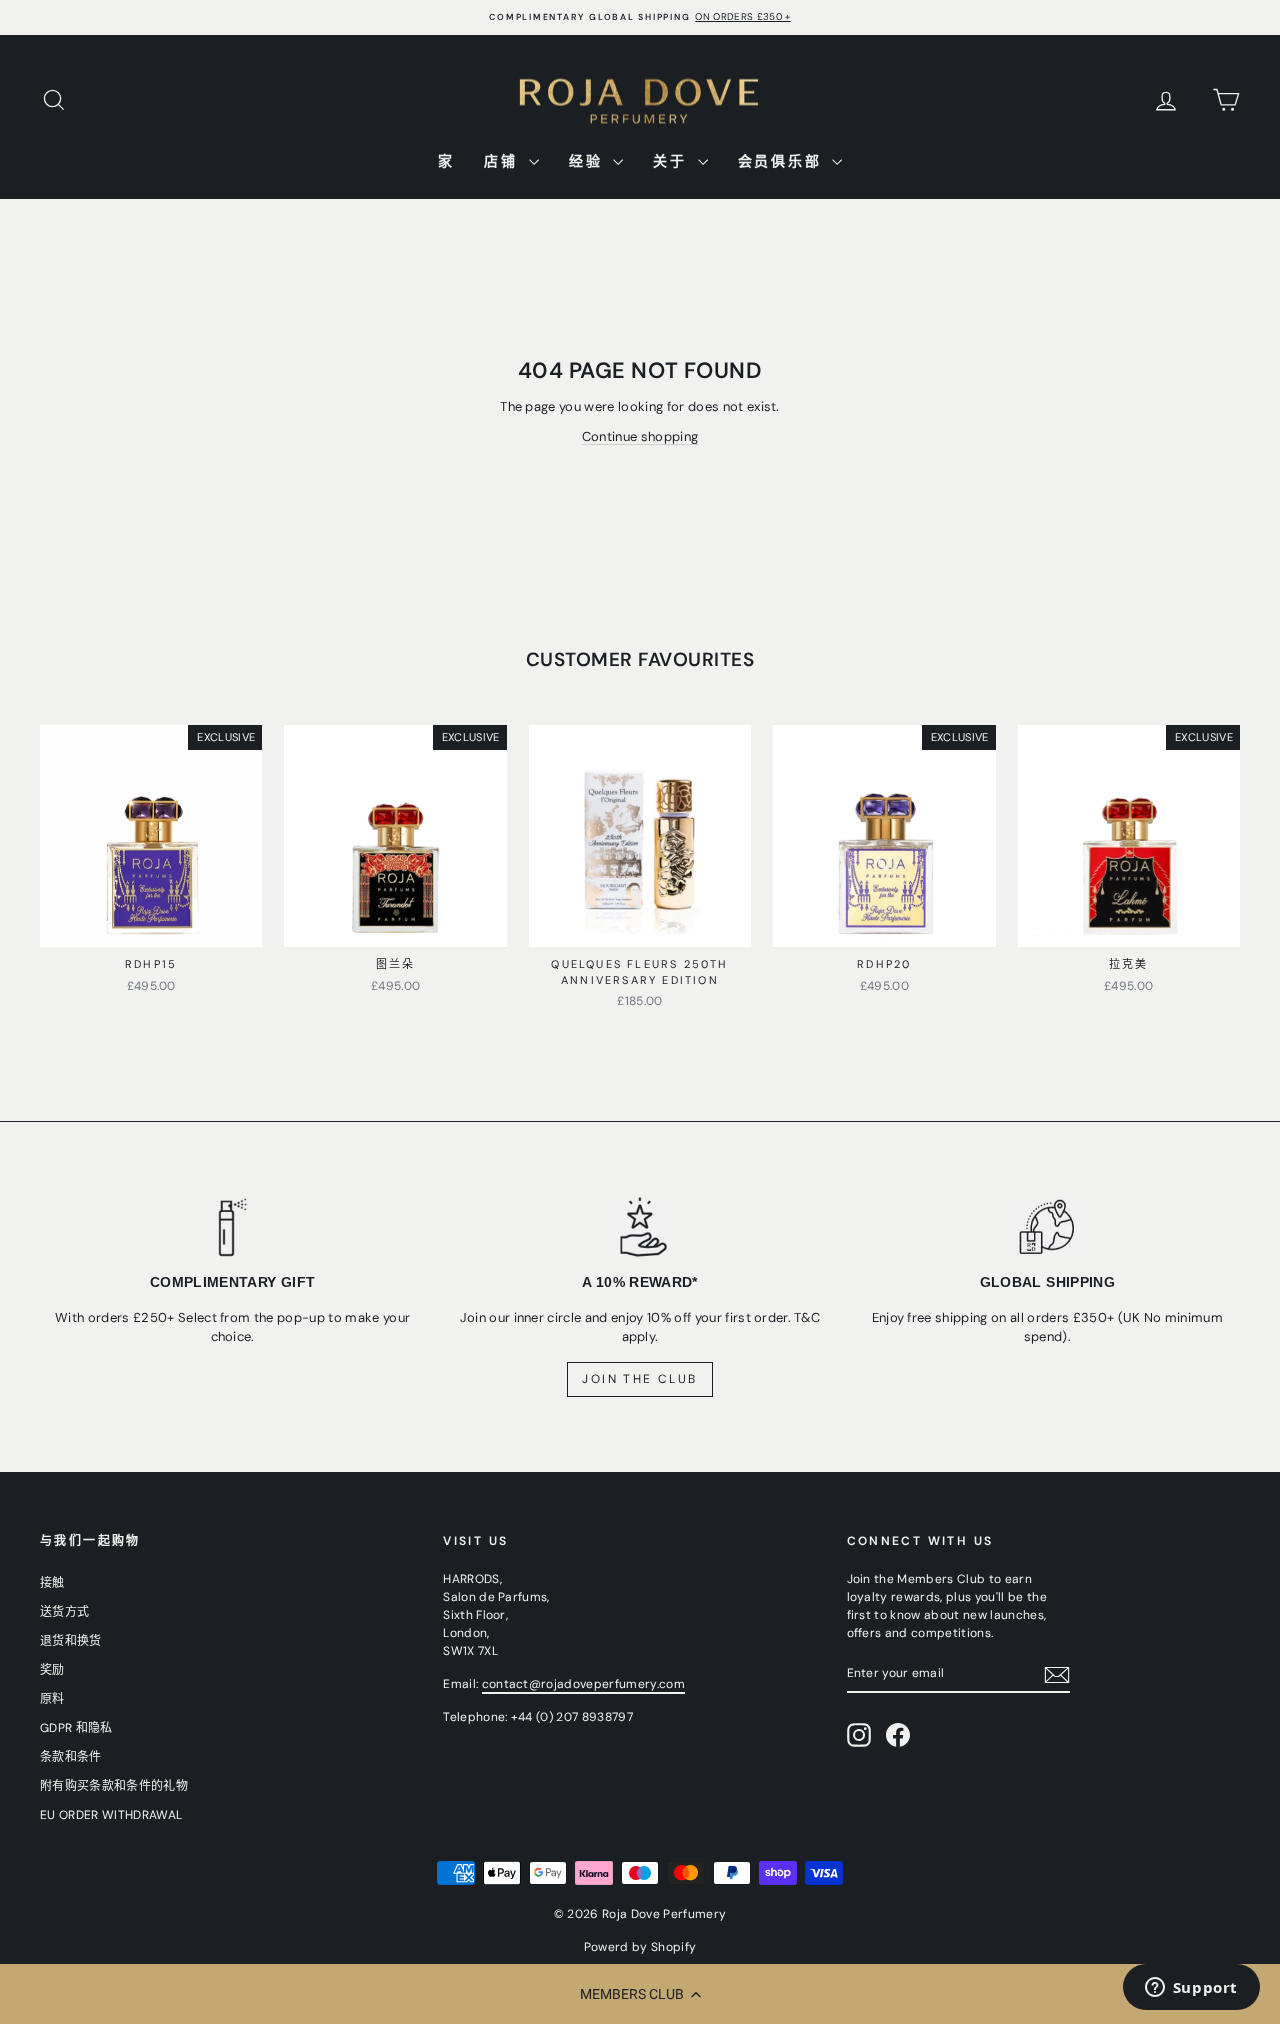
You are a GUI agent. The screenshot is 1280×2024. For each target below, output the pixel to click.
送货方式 (64, 1612)
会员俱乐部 (783, 161)
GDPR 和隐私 (76, 1728)
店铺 (503, 161)
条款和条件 (71, 1757)
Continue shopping (640, 436)
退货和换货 (71, 1641)
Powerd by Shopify (640, 1947)
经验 (588, 161)
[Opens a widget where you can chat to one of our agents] (1191, 1989)
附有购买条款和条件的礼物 (114, 1786)
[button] (640, 1994)
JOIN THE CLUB (639, 1379)
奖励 (52, 1670)
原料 (52, 1699)
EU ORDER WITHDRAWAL (111, 1815)
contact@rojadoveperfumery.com (583, 1684)
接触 (52, 1583)
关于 (672, 161)
